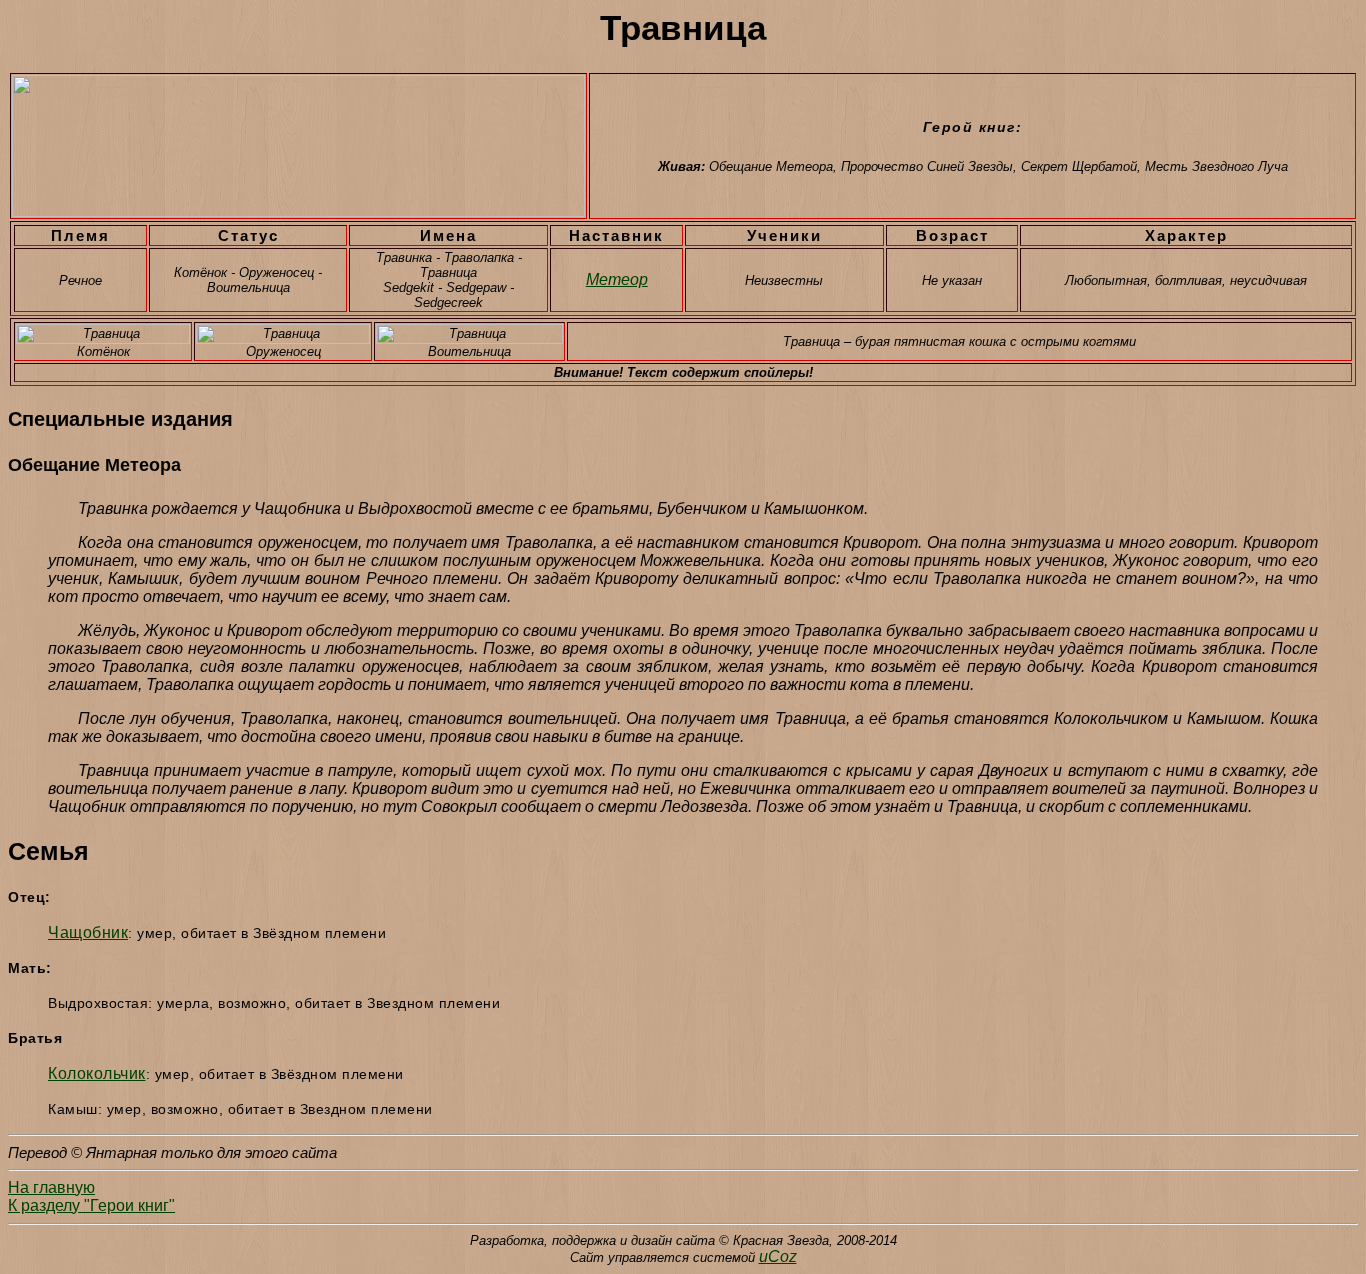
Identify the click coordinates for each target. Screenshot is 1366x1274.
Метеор (617, 279)
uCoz (778, 1256)
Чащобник (88, 932)
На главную (51, 1187)
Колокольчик (97, 1073)
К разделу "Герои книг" (91, 1205)
